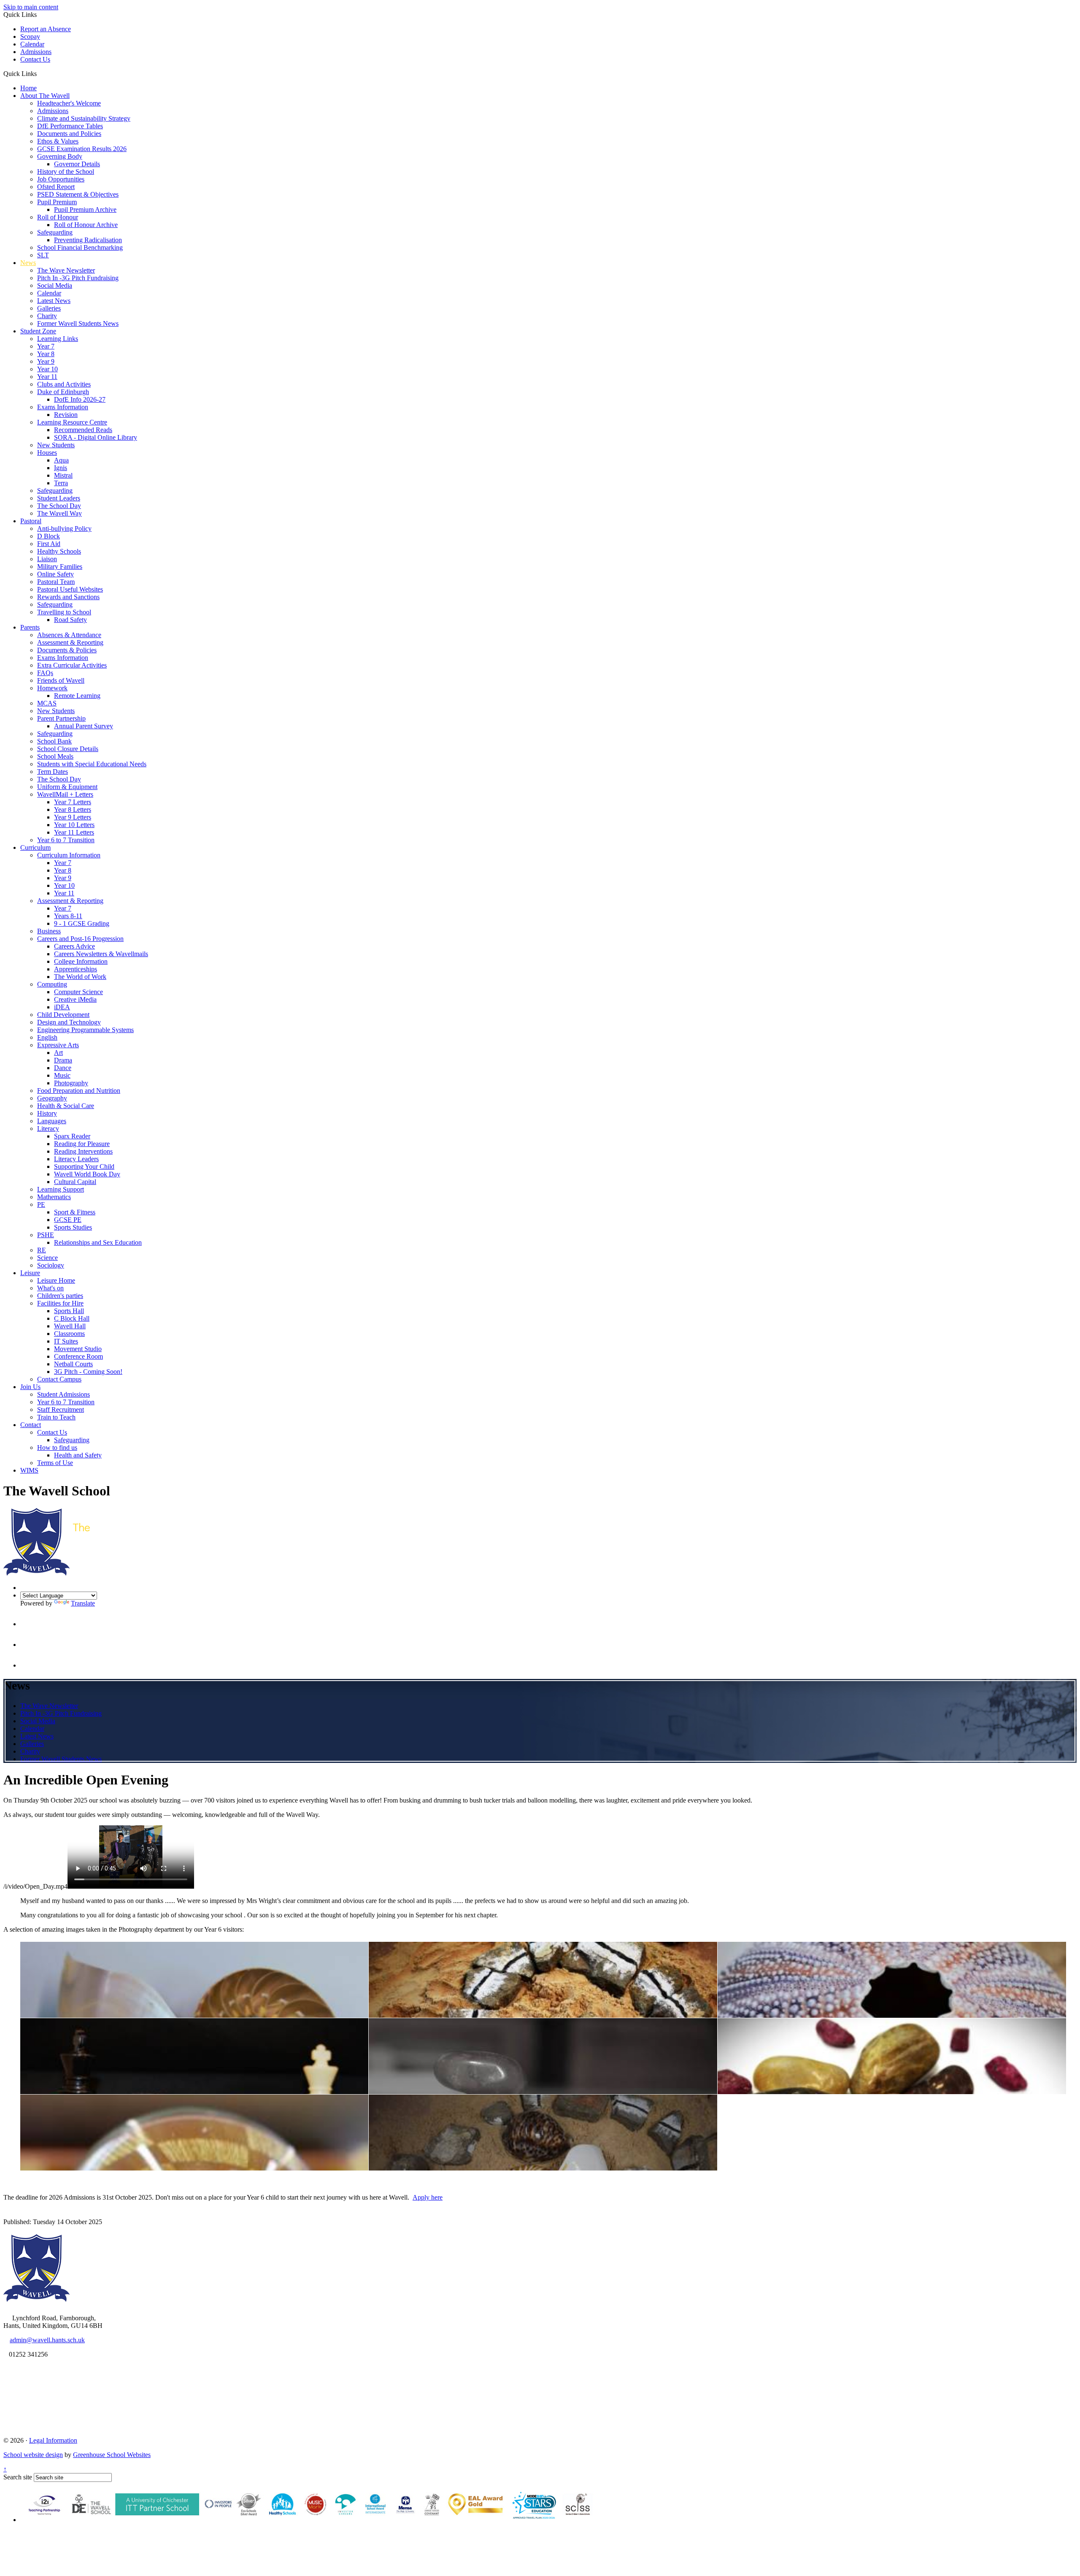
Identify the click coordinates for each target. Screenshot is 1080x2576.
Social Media (55, 285)
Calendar (32, 44)
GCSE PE (68, 1220)
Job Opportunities (61, 179)
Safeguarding (55, 232)
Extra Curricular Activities (72, 665)
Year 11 (47, 377)
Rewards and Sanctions (68, 597)
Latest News (54, 301)
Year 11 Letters (74, 832)
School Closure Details (68, 749)
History (47, 1113)
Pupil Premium (57, 202)
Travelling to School (64, 612)
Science (47, 1258)
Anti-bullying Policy (64, 528)
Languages (52, 1121)
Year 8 (46, 354)
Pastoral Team (56, 582)
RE (42, 1250)
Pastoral (31, 521)
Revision (66, 415)
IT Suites (66, 1341)
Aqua (61, 460)
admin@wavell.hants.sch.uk (47, 2340)
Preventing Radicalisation (88, 240)
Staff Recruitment (61, 1410)
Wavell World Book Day (87, 1174)
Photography (71, 1083)
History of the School (66, 172)
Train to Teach (56, 1417)
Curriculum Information (69, 855)
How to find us (57, 1447)
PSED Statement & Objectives (78, 194)
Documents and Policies (69, 134)
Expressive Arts (58, 1045)
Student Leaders (59, 498)
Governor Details (77, 164)
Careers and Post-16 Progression (80, 939)
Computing (52, 984)
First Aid (49, 544)
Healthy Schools (59, 551)
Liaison (47, 559)
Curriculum (35, 847)
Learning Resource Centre (72, 422)
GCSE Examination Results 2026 (82, 149)
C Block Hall (72, 1318)
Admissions (36, 52)
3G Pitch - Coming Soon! (88, 1372)
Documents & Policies (67, 650)
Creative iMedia (75, 999)
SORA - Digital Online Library (96, 437)
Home (28, 88)
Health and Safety (78, 1455)
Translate (83, 1603)
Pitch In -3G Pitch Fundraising (78, 278)
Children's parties (60, 1296)
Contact (31, 1425)
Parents (30, 627)
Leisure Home (56, 1280)
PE (41, 1204)
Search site (18, 2477)
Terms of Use (55, 1463)
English (47, 1037)
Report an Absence (46, 29)
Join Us (30, 1387)
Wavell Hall (70, 1326)
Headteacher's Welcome (69, 103)
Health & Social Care (66, 1106)
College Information (81, 961)
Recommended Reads (83, 430)
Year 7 (46, 346)
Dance (63, 1068)
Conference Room (78, 1356)
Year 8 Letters (73, 810)
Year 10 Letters (74, 825)
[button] (40, 73)
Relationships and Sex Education (98, 1242)
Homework (52, 688)
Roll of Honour (58, 217)
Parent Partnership (61, 718)
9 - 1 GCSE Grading (82, 923)
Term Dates (53, 772)
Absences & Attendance (69, 635)
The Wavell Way (59, 513)
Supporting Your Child (84, 1166)
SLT (43, 255)
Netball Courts (73, 1364)
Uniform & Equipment (67, 787)
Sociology (51, 1265)
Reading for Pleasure (82, 1144)
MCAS (47, 703)
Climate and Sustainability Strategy (84, 118)
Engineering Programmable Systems (85, 1030)
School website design (33, 2455)
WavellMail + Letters (65, 794)
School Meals (55, 756)
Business (49, 931)
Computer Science (78, 992)
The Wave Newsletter (66, 270)
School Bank (54, 741)
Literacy (48, 1129)
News (28, 263)
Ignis (61, 468)
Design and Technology (69, 1022)
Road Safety (70, 620)
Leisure (30, 1273)
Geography (52, 1098)
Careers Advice (74, 946)
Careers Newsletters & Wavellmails (101, 954)
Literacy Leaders (76, 1159)
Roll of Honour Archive (86, 225)
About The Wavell (45, 96)
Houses (47, 453)
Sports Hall (69, 1311)
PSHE (46, 1235)
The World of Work (80, 977)
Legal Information (53, 2440)
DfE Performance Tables (70, 126)
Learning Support (61, 1189)
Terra (61, 483)
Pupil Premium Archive (85, 209)
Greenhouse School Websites (112, 2455)
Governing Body (60, 156)
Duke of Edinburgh (63, 392)
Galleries (49, 308)
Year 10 (47, 369)
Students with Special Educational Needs (92, 764)
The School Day (59, 506)
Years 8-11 (68, 916)
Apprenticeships (76, 969)
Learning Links (58, 339)
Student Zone (38, 331)
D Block (49, 536)
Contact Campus (59, 1379)
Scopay (30, 36)
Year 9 (46, 361)
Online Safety (55, 574)
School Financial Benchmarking (80, 247)
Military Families (60, 566)
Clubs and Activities (64, 384)
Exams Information (63, 407)
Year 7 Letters (73, 802)
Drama (63, 1060)
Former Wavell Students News (78, 323)
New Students (56, 445)
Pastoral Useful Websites (70, 589)
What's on (50, 1288)
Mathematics (54, 1197)
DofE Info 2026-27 (80, 399)
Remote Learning (77, 696)
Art (58, 1053)
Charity (47, 316)
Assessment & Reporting (70, 642)
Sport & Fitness (75, 1212)
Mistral (63, 475)
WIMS (29, 1470)
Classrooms (69, 1334)
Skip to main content (31, 7)
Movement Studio (78, 1349)
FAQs (45, 673)
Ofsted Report (56, 187)
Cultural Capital (75, 1182)
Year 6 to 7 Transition (66, 840)
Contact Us (35, 59)
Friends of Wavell (61, 680)
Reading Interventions (83, 1151)
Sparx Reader (72, 1136)
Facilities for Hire (60, 1303)
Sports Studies (73, 1227)
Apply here (428, 2197)
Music (62, 1075)
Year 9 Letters (73, 817)
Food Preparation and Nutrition (79, 1091)
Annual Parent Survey (84, 726)
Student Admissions (63, 1394)
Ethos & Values (58, 141)
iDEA (62, 1007)
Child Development (63, 1015)
